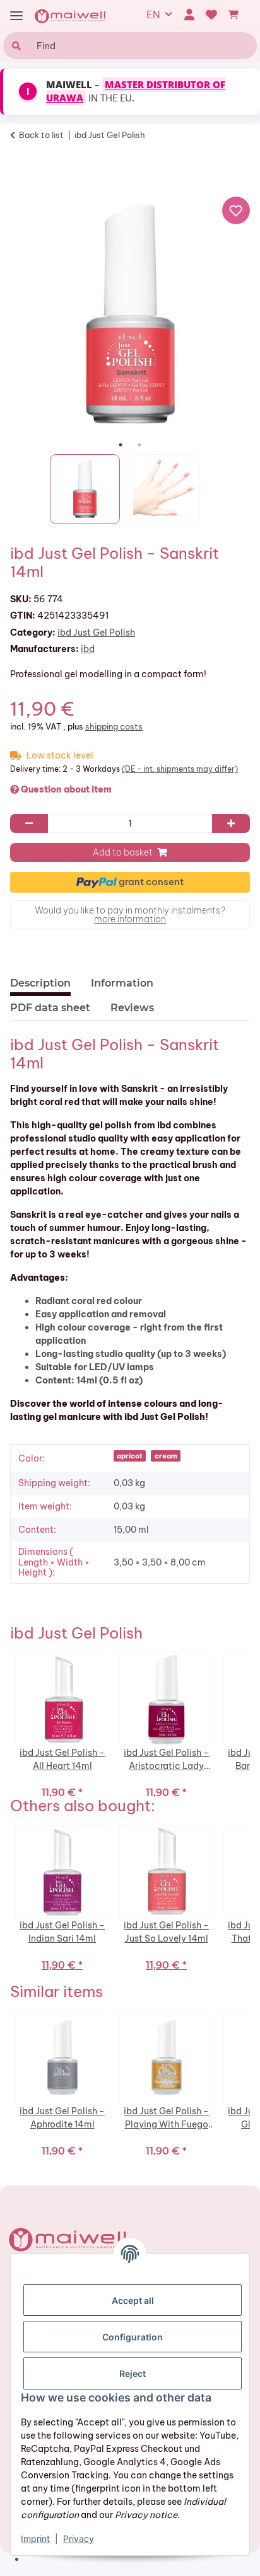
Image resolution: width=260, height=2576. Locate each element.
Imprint (35, 2539)
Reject (133, 2373)
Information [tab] (122, 983)
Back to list (41, 135)
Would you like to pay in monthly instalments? (130, 915)
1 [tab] (121, 445)
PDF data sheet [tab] (50, 1008)
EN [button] (153, 14)
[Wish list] (212, 14)
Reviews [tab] (132, 1008)
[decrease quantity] (29, 823)
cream (166, 1456)
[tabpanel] (130, 316)
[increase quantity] (231, 823)
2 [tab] (139, 445)
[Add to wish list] (236, 210)
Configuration (133, 2337)
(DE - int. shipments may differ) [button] (180, 769)
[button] (189, 14)
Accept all (133, 2300)
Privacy (79, 2539)
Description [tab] (40, 983)
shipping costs (114, 726)
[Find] (15, 46)
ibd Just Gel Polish (96, 633)
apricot (130, 1456)
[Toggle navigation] (16, 16)
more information (130, 919)
